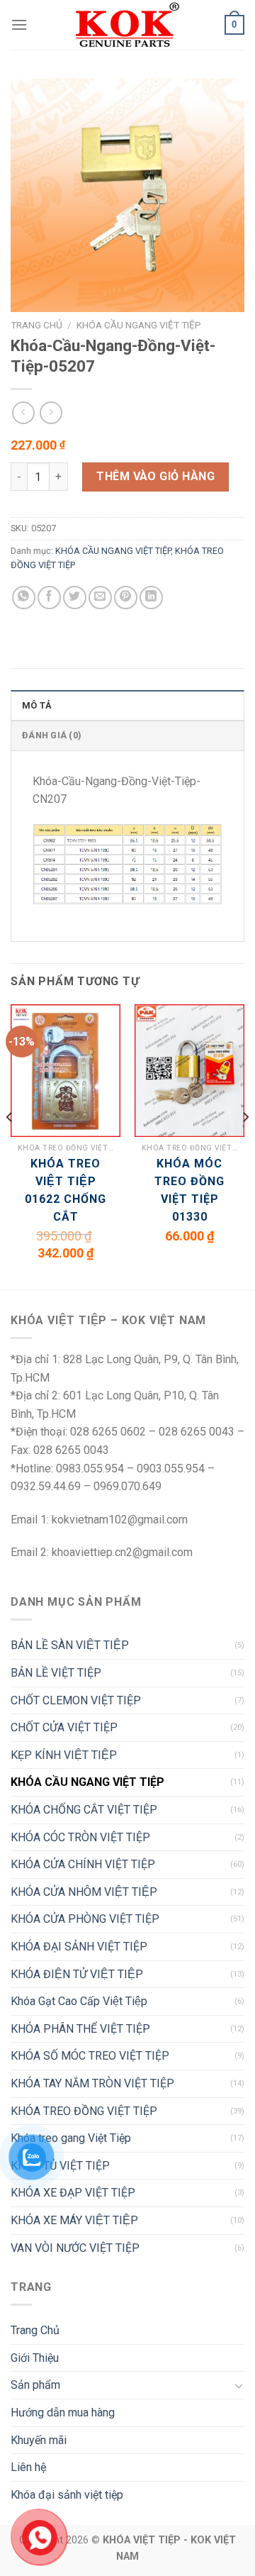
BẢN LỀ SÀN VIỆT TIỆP (70, 1645)
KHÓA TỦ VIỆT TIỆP (60, 2166)
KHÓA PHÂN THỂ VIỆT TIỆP (80, 2029)
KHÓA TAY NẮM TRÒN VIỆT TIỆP (92, 2083)
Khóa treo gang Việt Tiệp (71, 2138)
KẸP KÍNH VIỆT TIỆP (64, 1755)
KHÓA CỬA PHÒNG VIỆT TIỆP (85, 1919)
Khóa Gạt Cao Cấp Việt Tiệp (79, 2001)
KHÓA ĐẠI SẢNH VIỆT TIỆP (79, 1947)
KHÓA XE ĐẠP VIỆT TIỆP (73, 2193)
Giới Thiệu (35, 2358)
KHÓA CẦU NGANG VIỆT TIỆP (139, 325)
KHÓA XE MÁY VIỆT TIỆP (74, 2220)
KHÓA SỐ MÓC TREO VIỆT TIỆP (90, 2056)
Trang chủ (36, 325)
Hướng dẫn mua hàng (63, 2413)
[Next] (245, 1145)
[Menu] (19, 24)
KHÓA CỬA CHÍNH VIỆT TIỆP (83, 1864)
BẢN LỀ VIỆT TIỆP (56, 1673)
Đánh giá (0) (52, 735)
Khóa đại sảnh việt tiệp (67, 2495)
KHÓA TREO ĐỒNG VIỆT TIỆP (84, 2111)
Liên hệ (28, 2467)
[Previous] (10, 1145)
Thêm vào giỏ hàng (155, 476)
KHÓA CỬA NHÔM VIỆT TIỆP (84, 1892)
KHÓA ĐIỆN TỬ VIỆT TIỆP (77, 1974)
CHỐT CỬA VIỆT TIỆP (64, 1727)
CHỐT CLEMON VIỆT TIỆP (76, 1700)
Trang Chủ (35, 2330)
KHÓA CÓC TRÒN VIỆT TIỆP (80, 1837)
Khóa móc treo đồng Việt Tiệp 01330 (189, 1190)
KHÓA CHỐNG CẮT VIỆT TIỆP (84, 1810)
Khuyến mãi (39, 2440)
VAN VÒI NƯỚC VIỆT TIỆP (75, 2248)
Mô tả (37, 705)
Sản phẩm (35, 2385)
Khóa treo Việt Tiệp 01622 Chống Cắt (66, 1190)
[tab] (127, 705)
